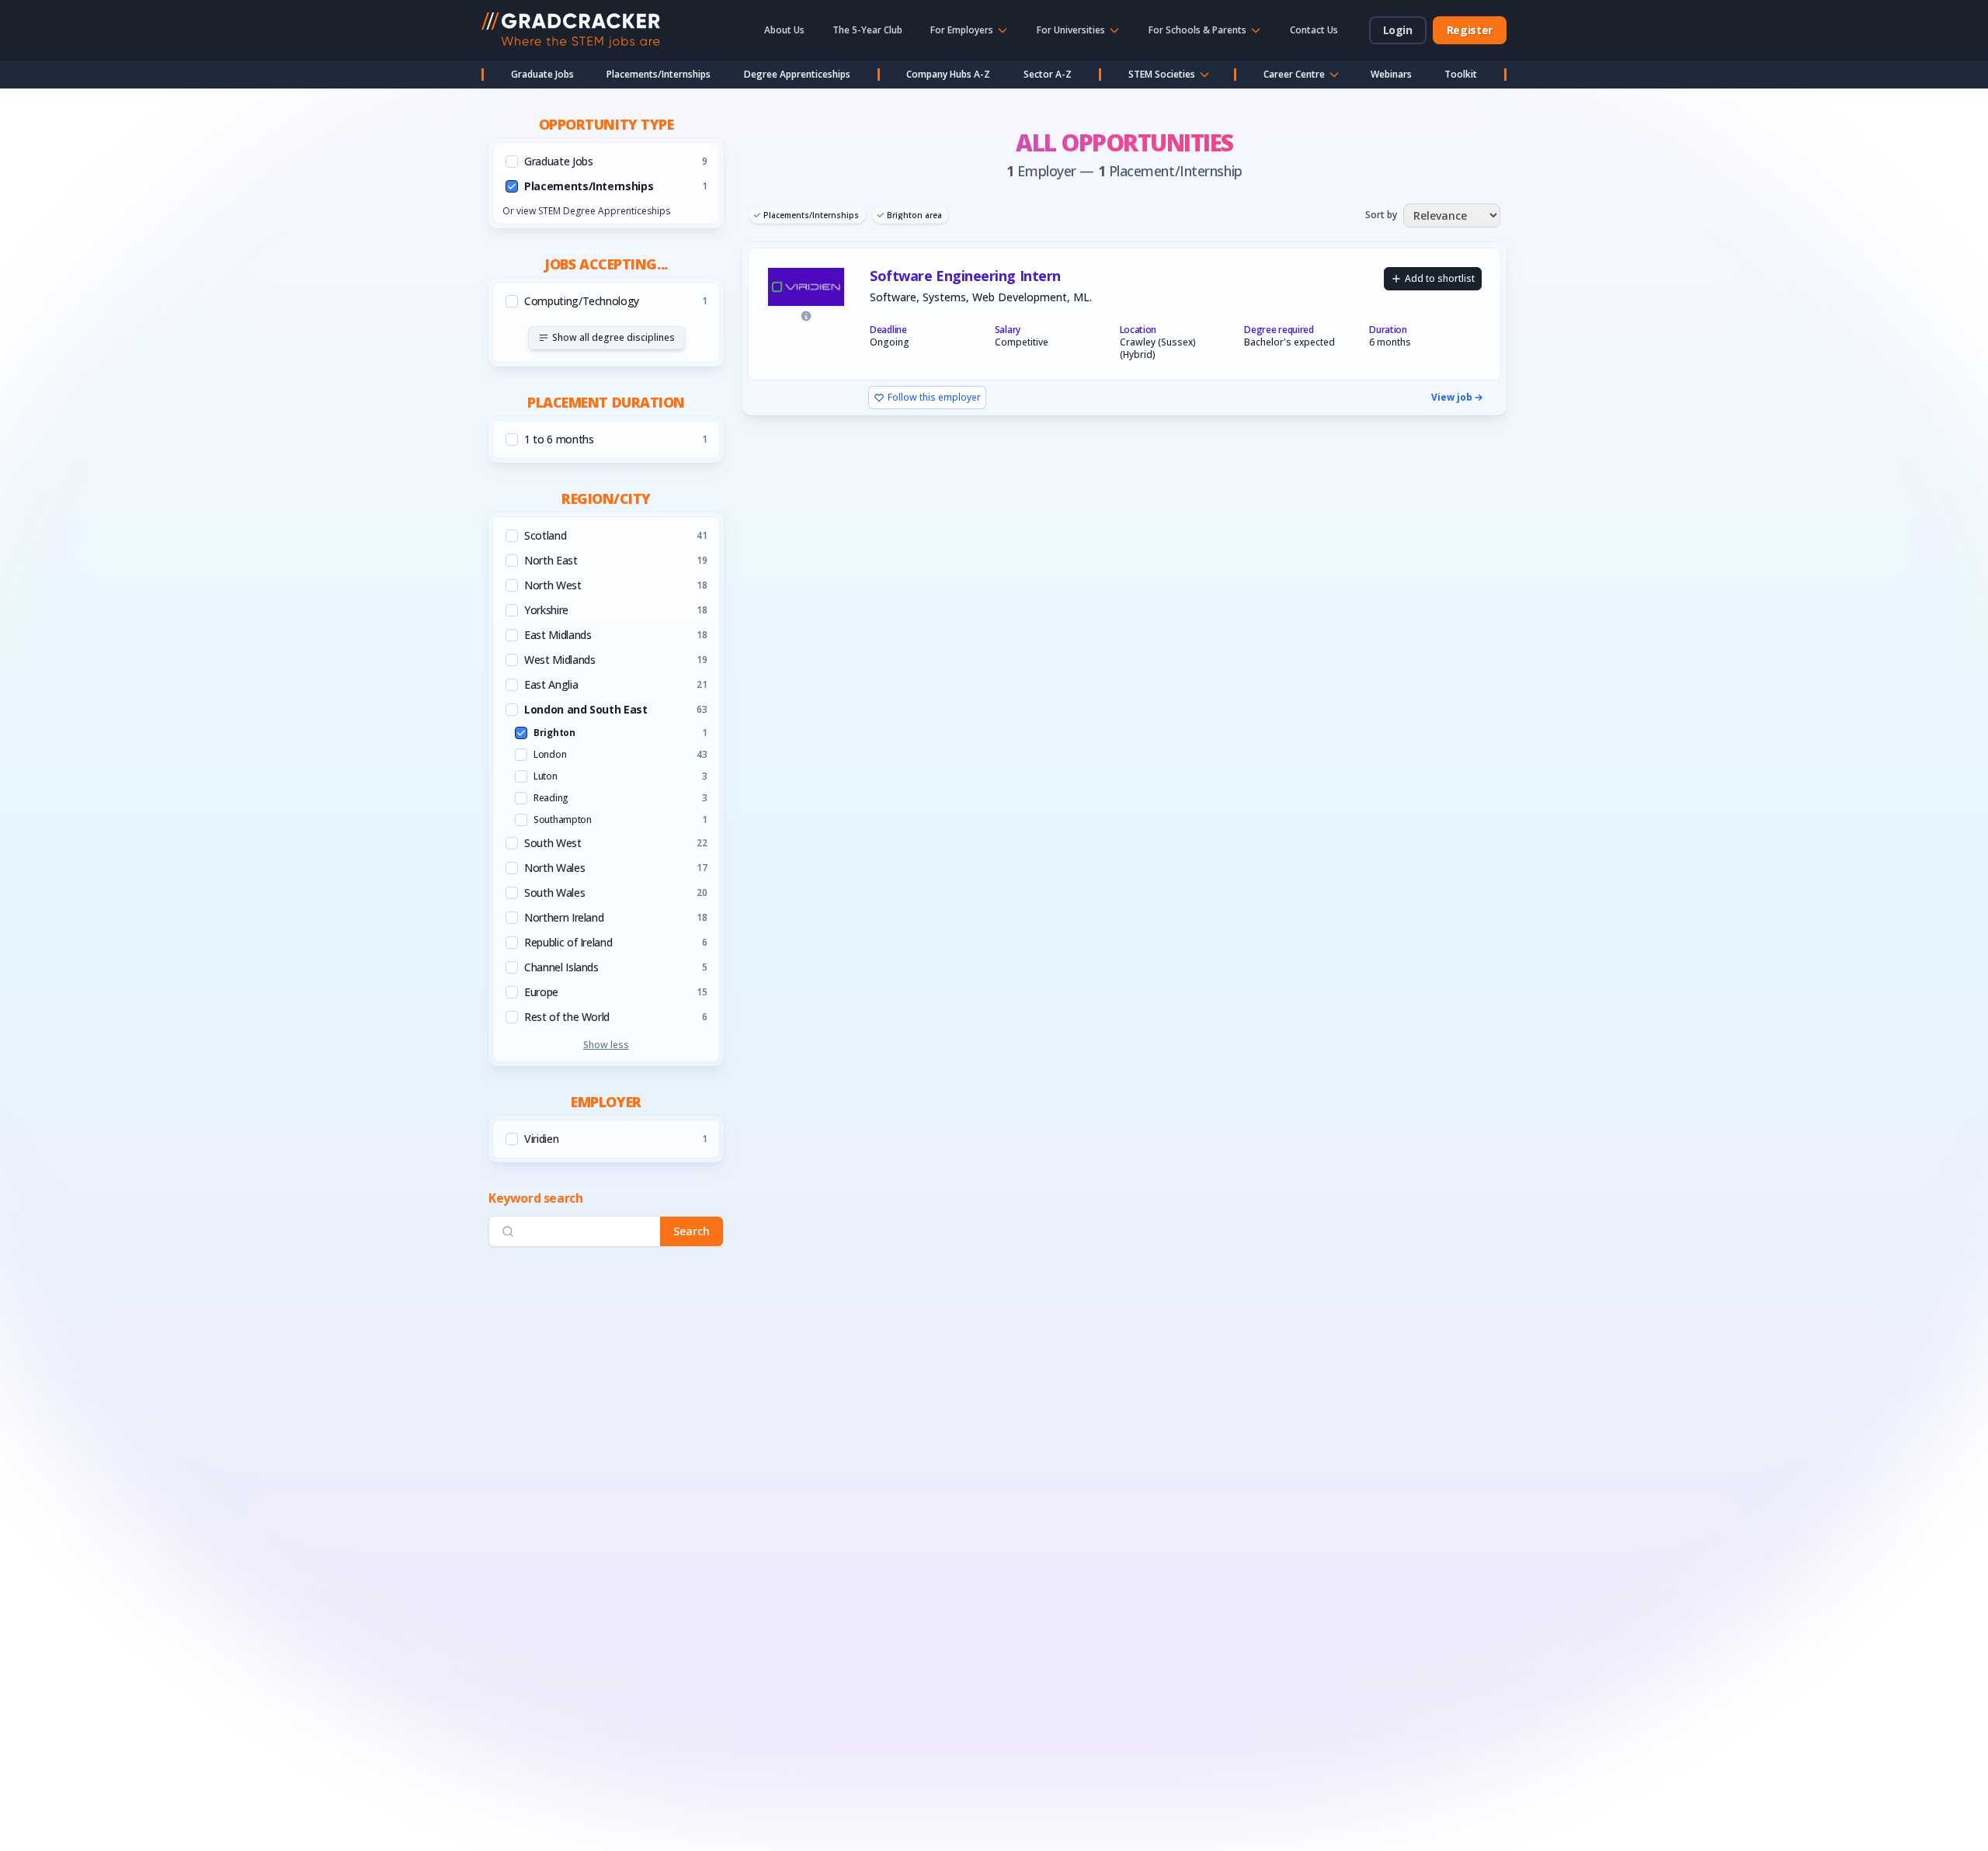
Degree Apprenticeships (797, 74)
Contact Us (1314, 30)
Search (692, 1231)
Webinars (1391, 74)
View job (1452, 398)
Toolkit (1461, 74)
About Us (784, 30)
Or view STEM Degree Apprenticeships (586, 211)
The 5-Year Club (867, 30)
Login (1398, 30)
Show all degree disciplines (613, 337)
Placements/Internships (659, 74)
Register (1470, 30)
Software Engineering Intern (965, 276)
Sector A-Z (1048, 74)
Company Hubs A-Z (948, 74)
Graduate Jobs (542, 74)
